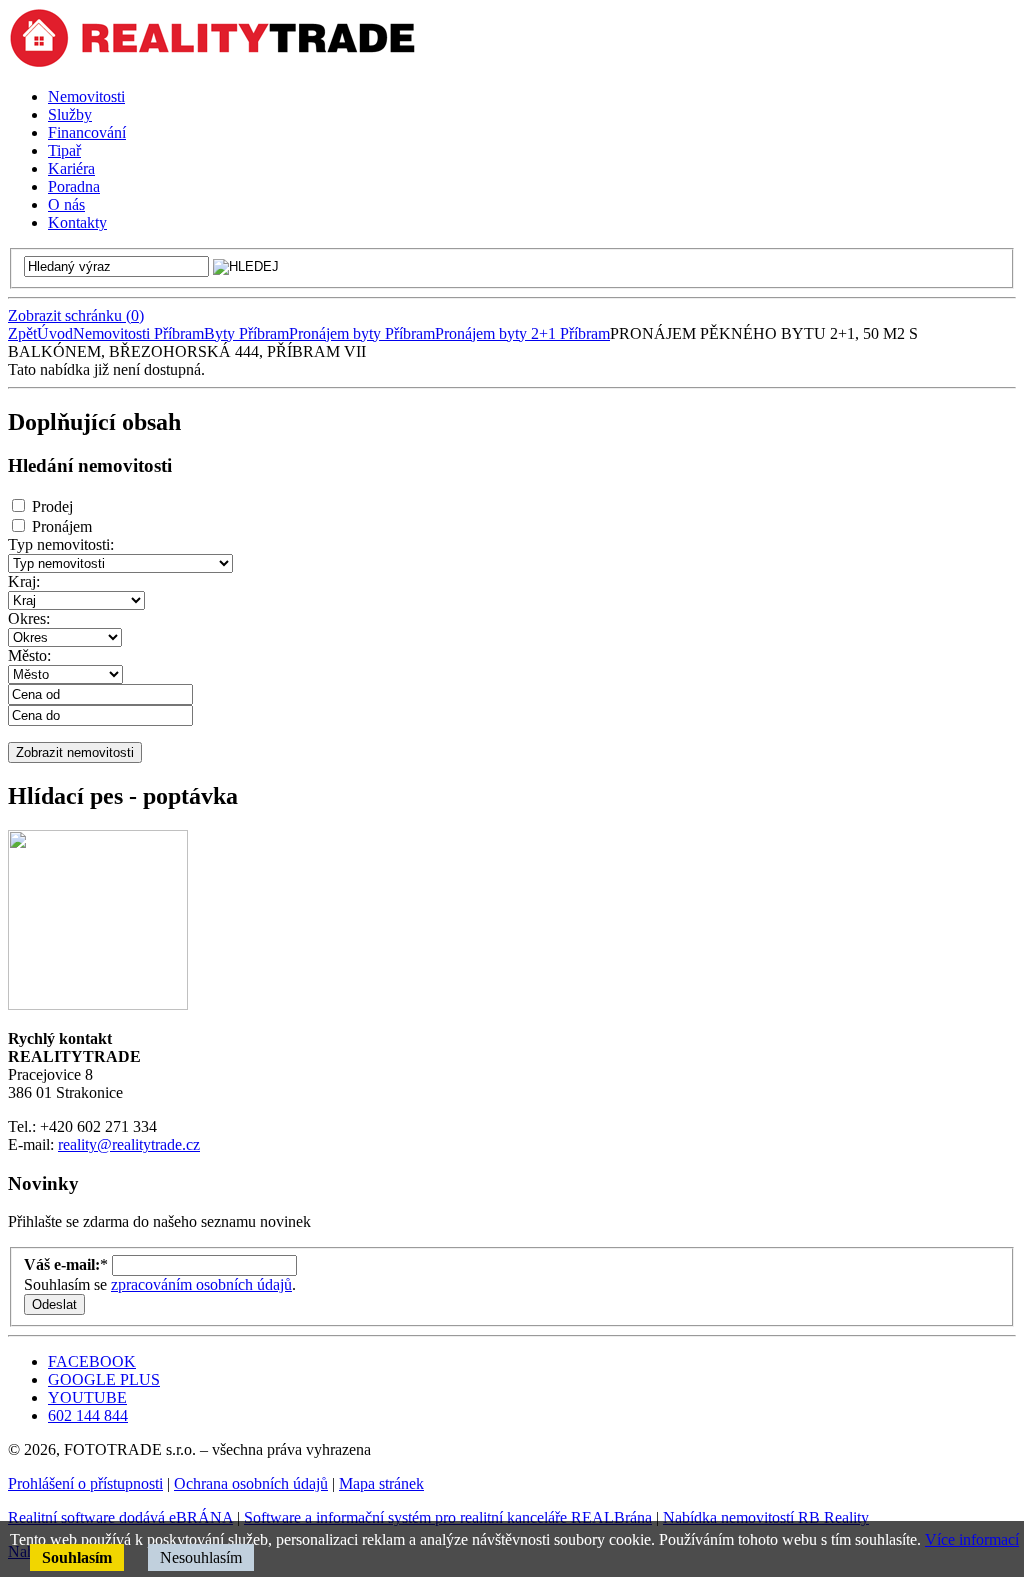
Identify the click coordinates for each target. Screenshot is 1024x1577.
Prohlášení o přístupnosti (85, 1483)
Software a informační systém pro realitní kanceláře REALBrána (448, 1517)
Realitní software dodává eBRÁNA (120, 1517)
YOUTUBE (87, 1397)
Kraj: (24, 581)
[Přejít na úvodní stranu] (212, 62)
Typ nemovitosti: (61, 544)
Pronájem (62, 526)
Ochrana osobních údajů (251, 1483)
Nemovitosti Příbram (138, 333)
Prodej (52, 506)
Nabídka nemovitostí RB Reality (766, 1517)
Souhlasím (77, 1557)
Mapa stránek (381, 1483)
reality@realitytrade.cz (129, 1144)
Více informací (972, 1539)
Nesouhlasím (201, 1557)
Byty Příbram (246, 333)
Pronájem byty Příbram (362, 333)
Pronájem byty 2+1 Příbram (522, 333)
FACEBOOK (92, 1361)
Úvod (55, 333)
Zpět (22, 333)
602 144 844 (88, 1415)
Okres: (29, 618)
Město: (29, 655)
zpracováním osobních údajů (201, 1284)
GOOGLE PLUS (104, 1379)
